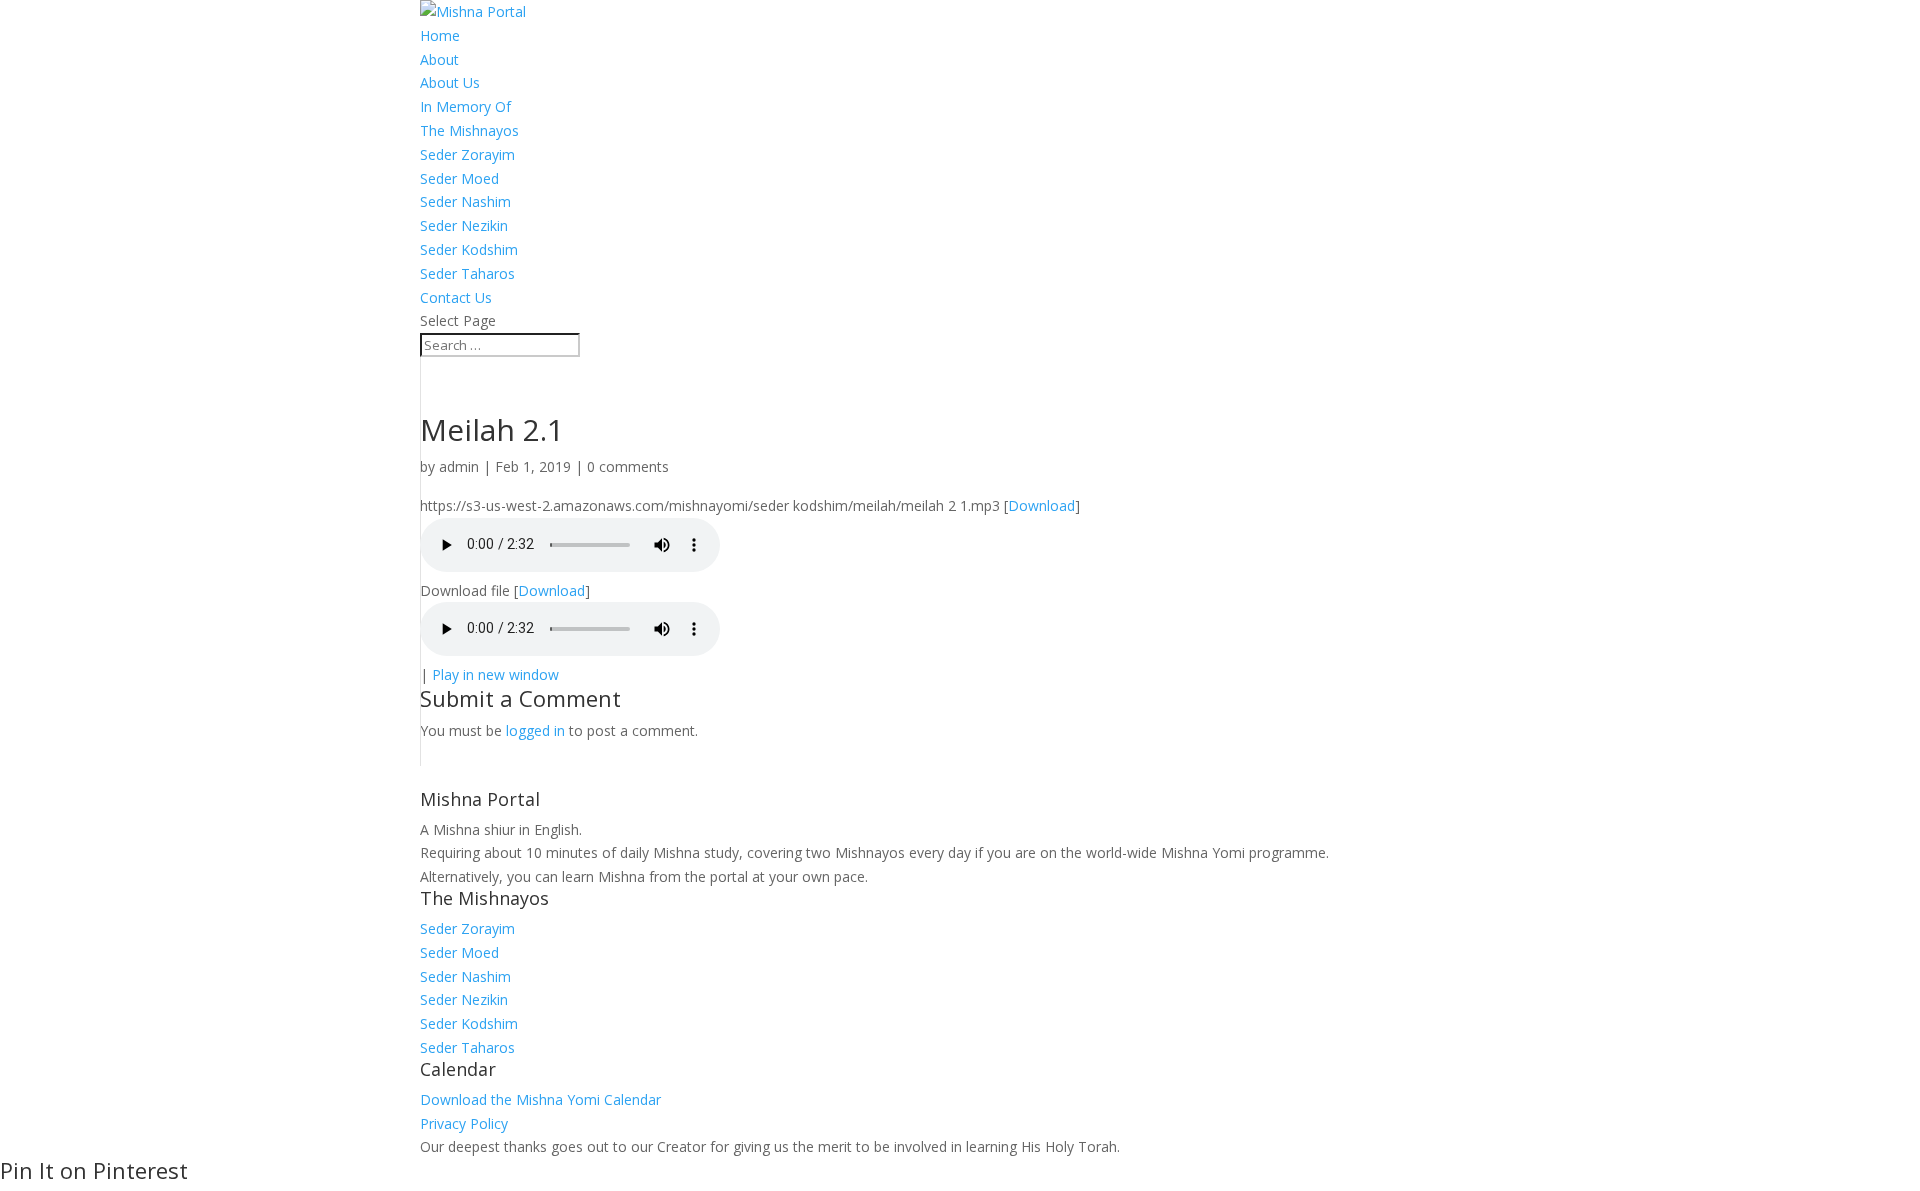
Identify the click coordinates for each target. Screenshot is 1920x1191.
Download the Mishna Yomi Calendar (540, 1099)
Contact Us (456, 297)
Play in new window (495, 674)
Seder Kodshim (469, 249)
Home (440, 35)
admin (459, 466)
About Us (450, 82)
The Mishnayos (469, 130)
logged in (535, 730)
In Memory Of (465, 106)
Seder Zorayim (467, 154)
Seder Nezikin (464, 225)
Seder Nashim (465, 201)
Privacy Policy (464, 1123)
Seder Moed (459, 178)
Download (1041, 505)
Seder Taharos (467, 273)
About (439, 59)
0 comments (628, 466)
